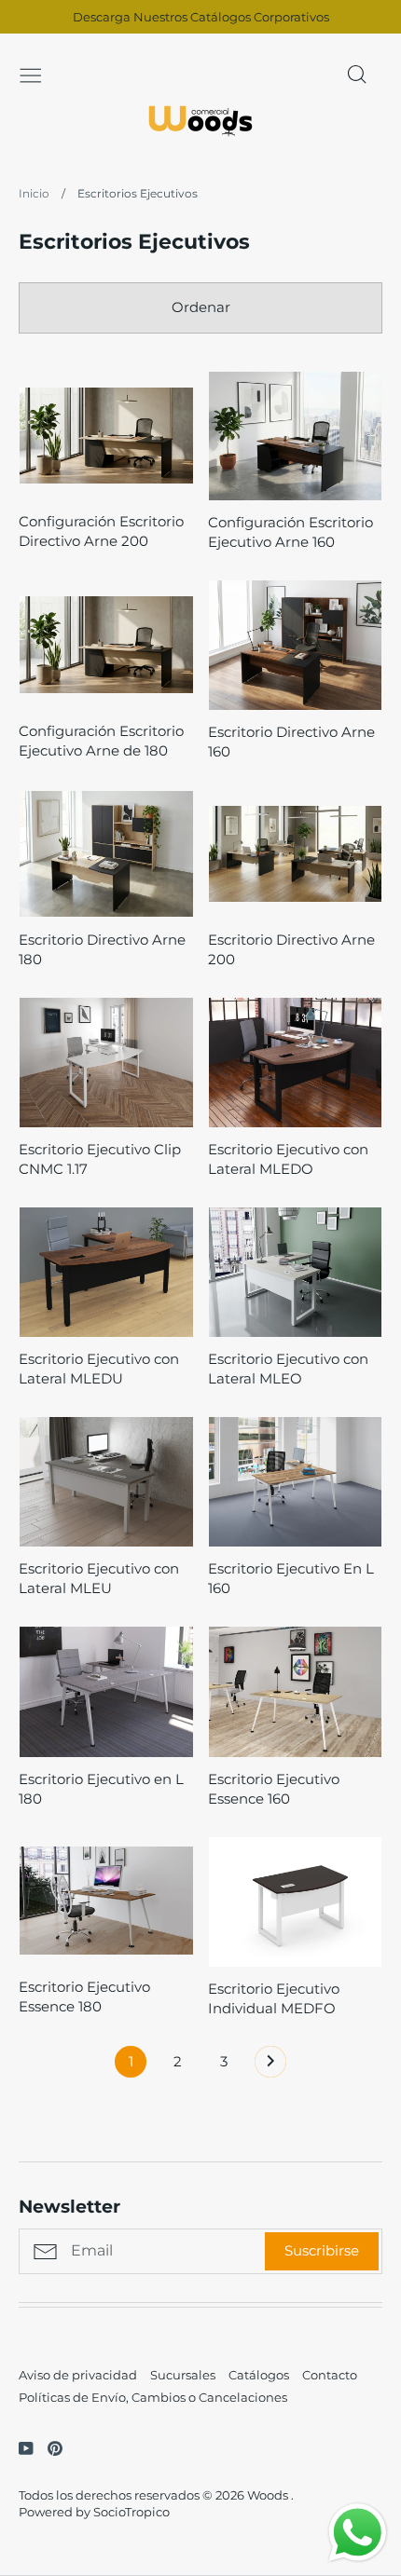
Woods (269, 2495)
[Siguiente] (270, 2066)
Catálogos (259, 2375)
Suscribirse (322, 2250)
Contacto (330, 2375)
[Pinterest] (48, 2447)
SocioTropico (131, 2512)
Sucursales (183, 2375)
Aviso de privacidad (78, 2375)
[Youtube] (19, 2447)
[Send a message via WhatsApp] (358, 2533)
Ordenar (201, 307)
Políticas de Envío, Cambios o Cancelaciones (153, 2397)
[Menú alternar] (31, 74)
